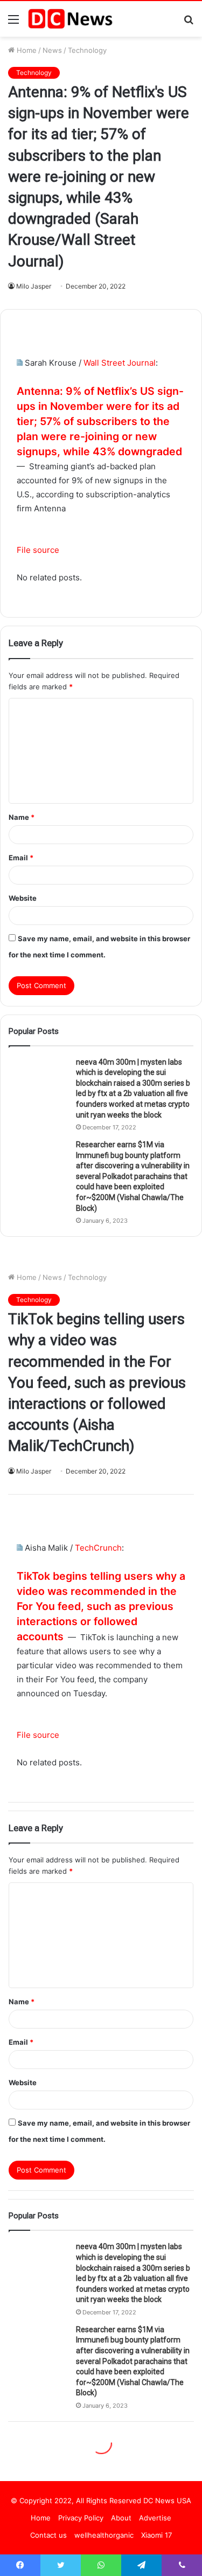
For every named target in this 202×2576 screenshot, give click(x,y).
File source (38, 550)
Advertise (155, 2518)
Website (23, 898)
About (121, 2518)
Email (21, 858)
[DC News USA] (70, 19)
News (52, 50)
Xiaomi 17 (156, 2535)
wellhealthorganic (104, 2535)
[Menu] (13, 23)
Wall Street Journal (120, 363)
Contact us (48, 2535)
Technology (87, 50)
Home (26, 50)
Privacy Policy (81, 2518)
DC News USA (167, 2500)
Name (22, 817)
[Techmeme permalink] (20, 363)
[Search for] (189, 23)
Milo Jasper (34, 286)
